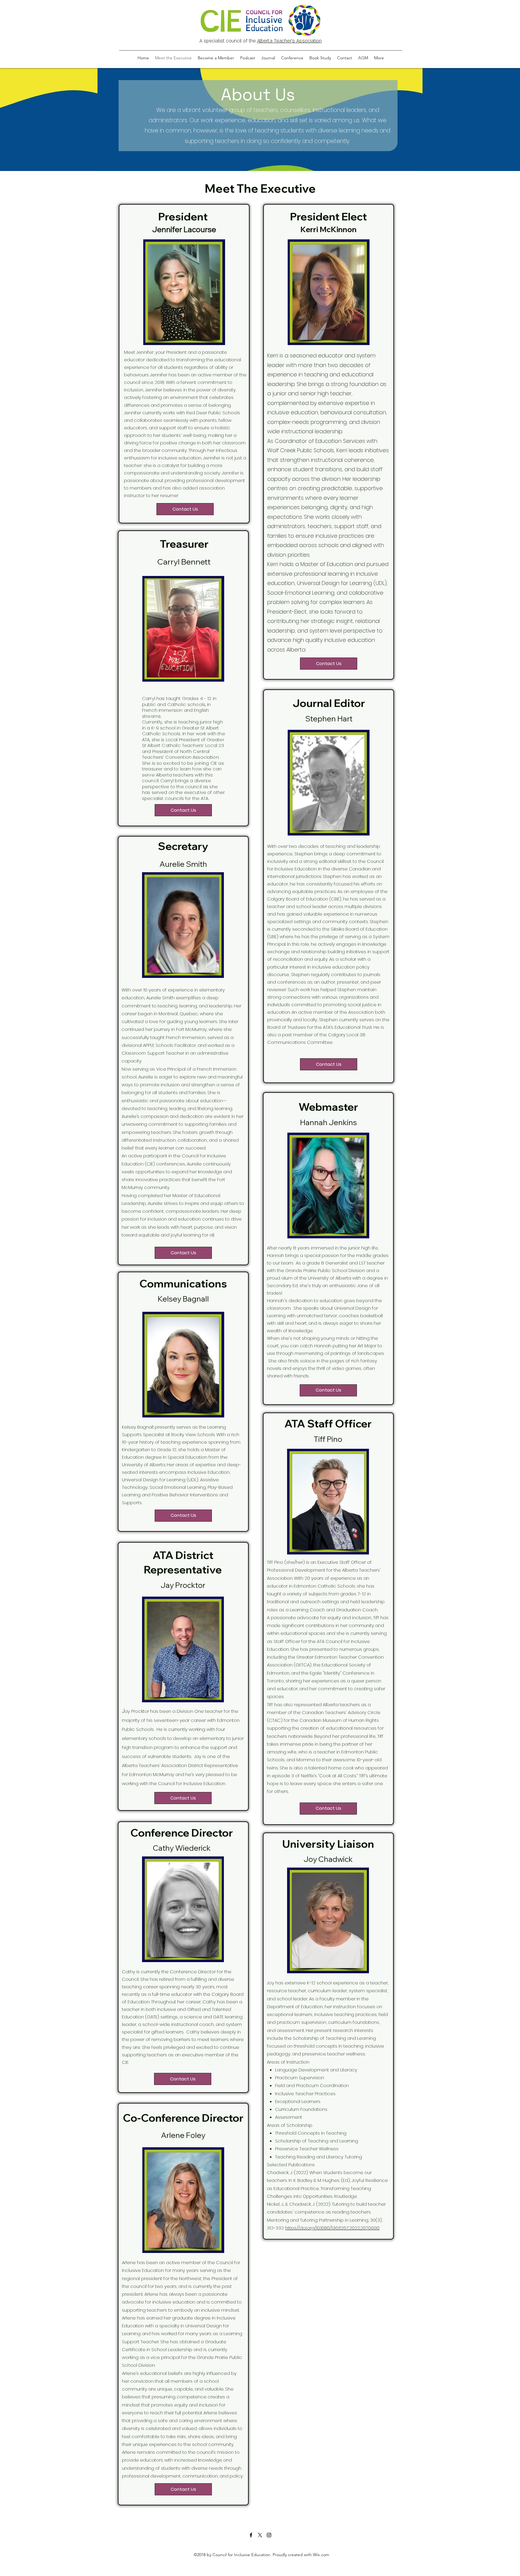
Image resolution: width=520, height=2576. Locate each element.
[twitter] (260, 2535)
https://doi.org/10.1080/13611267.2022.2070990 (332, 2228)
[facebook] (251, 2535)
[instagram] (269, 2535)
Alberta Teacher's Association (289, 41)
